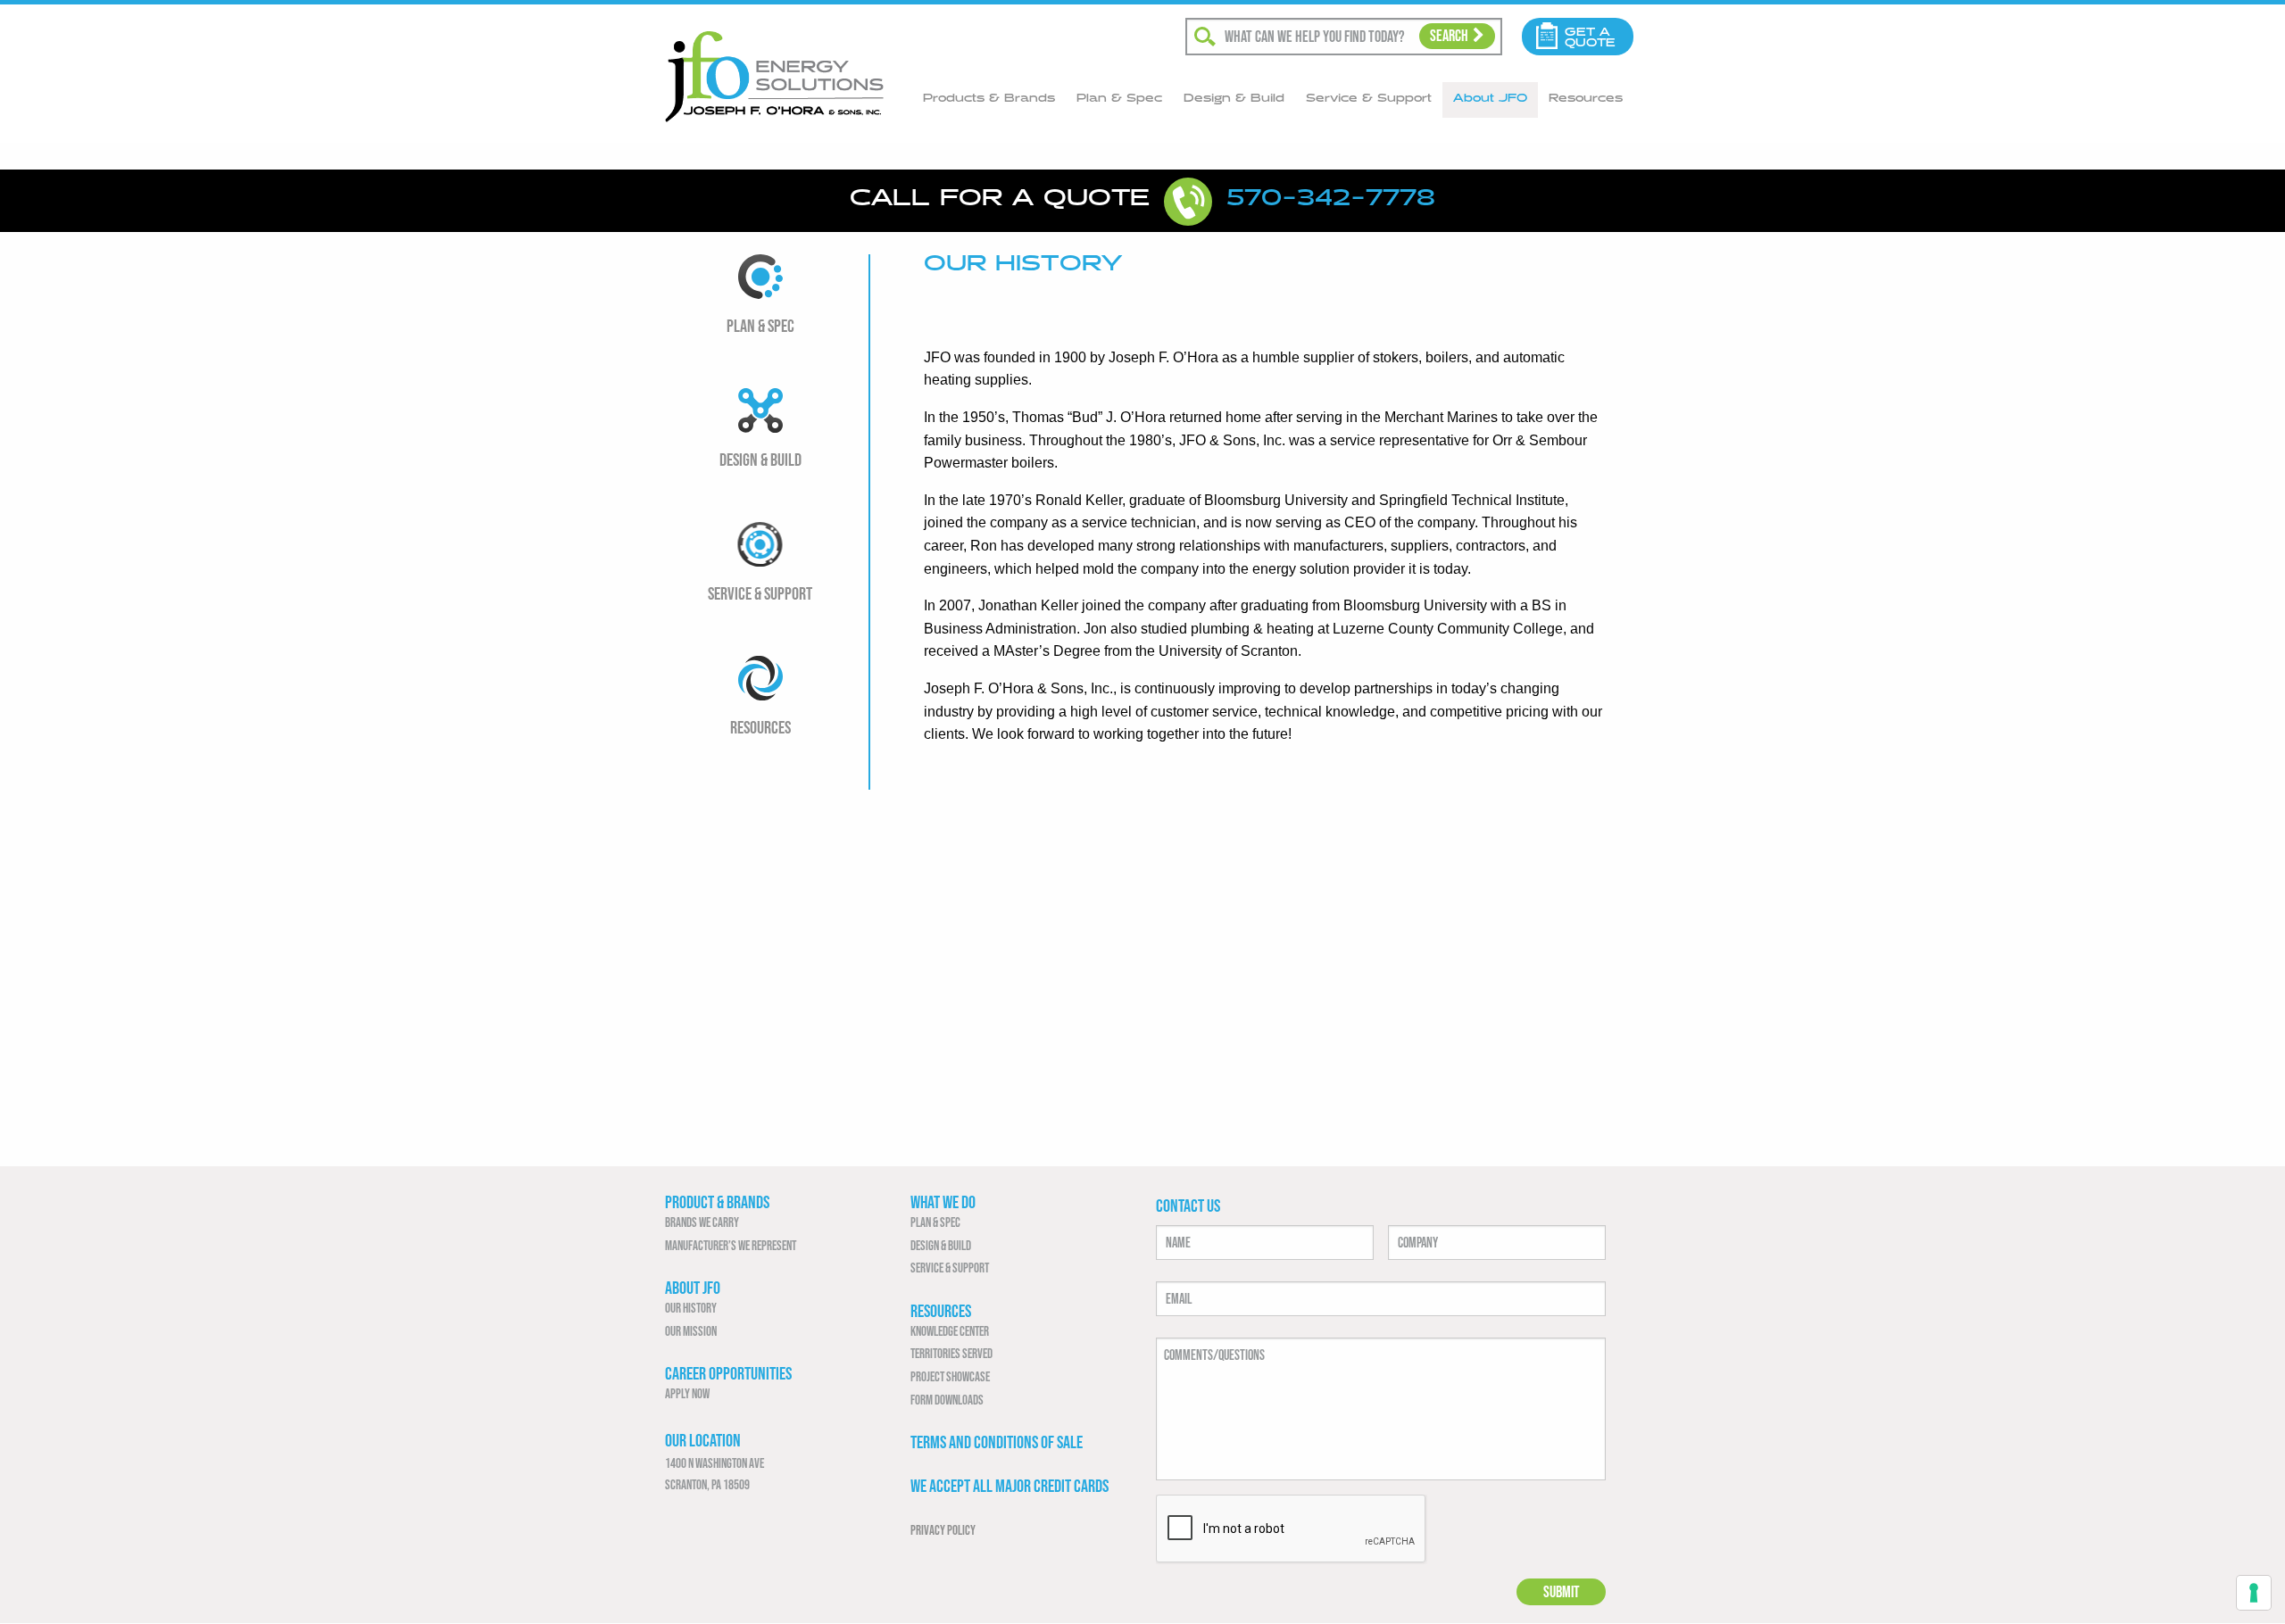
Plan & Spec (1119, 98)
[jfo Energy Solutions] (774, 75)
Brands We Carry (702, 1222)
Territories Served (951, 1353)
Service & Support (1369, 98)
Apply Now (687, 1393)
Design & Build (1234, 98)
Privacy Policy (943, 1530)
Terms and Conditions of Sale (997, 1442)
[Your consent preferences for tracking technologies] (2254, 1593)
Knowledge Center (950, 1331)
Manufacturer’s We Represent (731, 1245)
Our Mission (691, 1331)
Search (1449, 36)
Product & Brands (717, 1202)
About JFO (1490, 98)
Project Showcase (950, 1376)
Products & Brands (989, 98)
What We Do (943, 1202)
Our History (691, 1308)
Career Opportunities (728, 1373)
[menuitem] (989, 100)
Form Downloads (947, 1400)
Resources (1586, 98)
